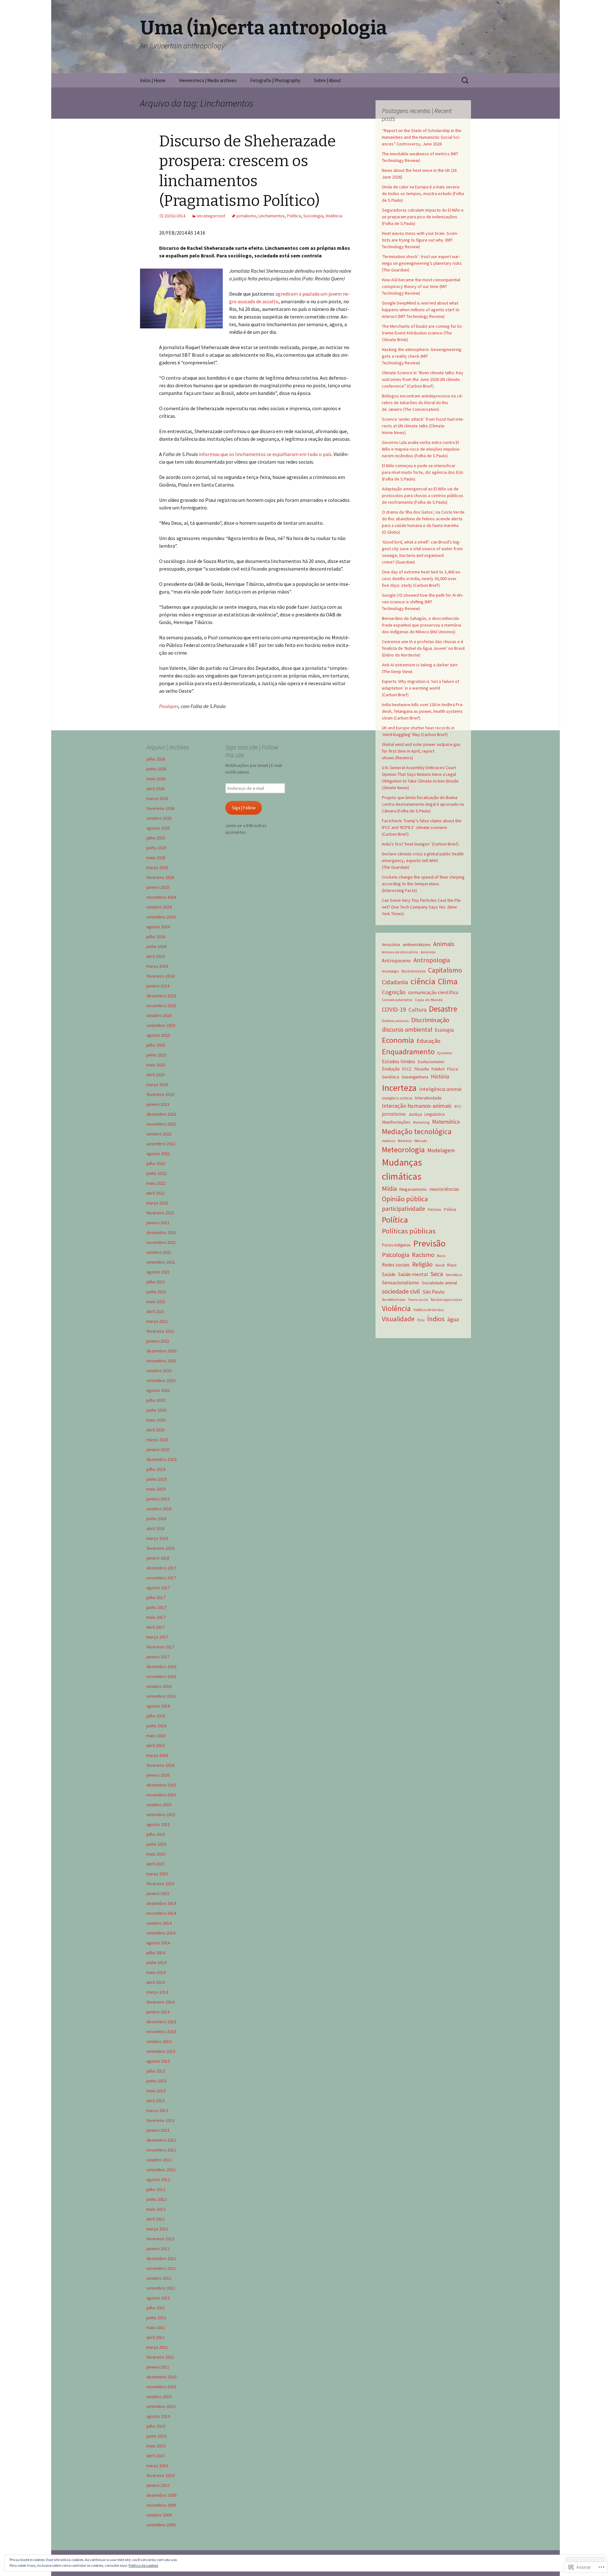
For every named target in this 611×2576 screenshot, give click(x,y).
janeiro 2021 (158, 1341)
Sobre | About (328, 80)
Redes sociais (396, 1265)
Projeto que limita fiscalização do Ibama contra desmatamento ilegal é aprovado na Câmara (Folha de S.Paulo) (423, 804)
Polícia (450, 1209)
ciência (423, 981)
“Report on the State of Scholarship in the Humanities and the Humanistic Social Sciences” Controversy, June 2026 (422, 137)
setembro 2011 (161, 2288)
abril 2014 (155, 1982)
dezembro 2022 (161, 1114)
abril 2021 (155, 1311)
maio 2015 (156, 1854)
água (453, 1319)
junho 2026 (156, 769)
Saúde (389, 1274)
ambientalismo (417, 944)
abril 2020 (155, 1430)
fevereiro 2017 (160, 1647)
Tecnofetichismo (393, 1300)
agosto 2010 (158, 2416)
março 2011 (157, 2347)
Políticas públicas (409, 1231)
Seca (437, 1274)
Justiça (415, 1114)
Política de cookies (143, 2565)
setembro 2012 (161, 2170)
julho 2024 (156, 937)
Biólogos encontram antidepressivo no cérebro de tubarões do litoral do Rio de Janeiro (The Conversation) (422, 403)
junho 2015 (156, 1844)
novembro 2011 (161, 2268)
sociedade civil (401, 1291)
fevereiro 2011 (160, 2357)
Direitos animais (395, 1021)
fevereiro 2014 (160, 2002)
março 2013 (157, 2110)
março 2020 (157, 1440)
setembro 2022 (161, 1144)
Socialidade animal (439, 1283)
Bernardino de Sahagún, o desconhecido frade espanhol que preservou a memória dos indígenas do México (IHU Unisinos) (421, 625)
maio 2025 (156, 858)
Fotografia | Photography (275, 80)
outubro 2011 (159, 2278)
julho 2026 (156, 759)
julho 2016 (156, 1716)
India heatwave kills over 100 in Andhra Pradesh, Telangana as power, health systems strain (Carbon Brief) (423, 711)
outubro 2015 (159, 1805)
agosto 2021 (158, 1272)
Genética (390, 1077)
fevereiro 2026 (160, 808)
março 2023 (157, 1084)
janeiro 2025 (158, 887)
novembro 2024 (161, 897)
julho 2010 (156, 2426)
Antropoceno (396, 960)
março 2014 (157, 1992)
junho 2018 (156, 1519)
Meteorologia (403, 1150)
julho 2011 (156, 2308)
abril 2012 (155, 2219)
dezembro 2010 (161, 2377)
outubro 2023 (159, 1015)
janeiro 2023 (158, 1104)
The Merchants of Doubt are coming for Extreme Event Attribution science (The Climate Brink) (422, 333)
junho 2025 (156, 848)
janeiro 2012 (158, 2249)
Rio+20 (440, 1265)
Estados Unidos (399, 1061)
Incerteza (399, 1088)
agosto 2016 (158, 1706)
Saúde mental (413, 1274)
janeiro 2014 (158, 2012)
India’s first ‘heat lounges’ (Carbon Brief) (420, 844)
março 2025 (157, 867)
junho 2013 (156, 2081)
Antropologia (432, 960)
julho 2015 (156, 1834)
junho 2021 (156, 1292)
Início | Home (153, 80)
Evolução (391, 1069)
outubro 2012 (159, 2160)
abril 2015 (155, 1864)
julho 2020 (156, 1400)
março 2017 (157, 1637)
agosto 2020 (158, 1390)
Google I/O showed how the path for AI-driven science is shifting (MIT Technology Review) (423, 602)
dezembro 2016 (161, 1667)
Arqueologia (390, 971)
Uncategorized (211, 216)
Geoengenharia (415, 1077)
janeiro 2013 (158, 2130)
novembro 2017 (161, 1578)
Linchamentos (272, 216)
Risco (452, 1265)
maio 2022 (156, 1183)
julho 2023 (156, 1045)
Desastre (443, 1009)
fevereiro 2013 (160, 2120)
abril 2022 (155, 1193)
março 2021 (157, 1321)
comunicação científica (433, 992)
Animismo (428, 952)
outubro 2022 (159, 1134)
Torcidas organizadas (446, 1300)
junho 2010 (156, 2436)
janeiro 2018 (158, 1558)
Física (453, 1069)
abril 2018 (155, 1528)
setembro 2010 (161, 2406)
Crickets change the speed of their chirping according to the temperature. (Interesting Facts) (423, 884)
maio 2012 (156, 2209)
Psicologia (396, 1255)
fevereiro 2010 (160, 2475)
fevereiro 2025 (160, 877)
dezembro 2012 (161, 2140)
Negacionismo (413, 1189)
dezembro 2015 (161, 1785)
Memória (405, 1141)
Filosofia (422, 1069)
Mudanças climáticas (402, 1169)
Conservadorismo (397, 1000)
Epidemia (445, 1053)
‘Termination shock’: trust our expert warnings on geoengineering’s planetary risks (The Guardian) (422, 263)
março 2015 (157, 1874)
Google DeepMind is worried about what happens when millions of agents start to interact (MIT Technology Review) (421, 310)
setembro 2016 (161, 1696)
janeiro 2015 (158, 1893)
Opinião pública (405, 1199)
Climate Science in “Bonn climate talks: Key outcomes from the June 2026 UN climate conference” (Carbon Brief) (423, 379)
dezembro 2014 (161, 1903)
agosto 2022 (158, 1154)
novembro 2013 (161, 2032)
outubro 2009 (159, 2515)
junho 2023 (156, 1055)
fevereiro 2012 (160, 2239)
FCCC (407, 1069)
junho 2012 (156, 2199)
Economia (398, 1040)
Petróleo (435, 1210)
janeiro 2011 (158, 2367)
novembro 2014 (161, 1913)
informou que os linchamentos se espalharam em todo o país (265, 454)
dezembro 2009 (161, 2495)
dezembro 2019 (161, 1459)
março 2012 (157, 2229)
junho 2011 (156, 2318)
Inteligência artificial (397, 1098)
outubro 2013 (159, 2041)
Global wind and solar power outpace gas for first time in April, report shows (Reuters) (421, 751)
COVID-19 (394, 1009)
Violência (334, 216)
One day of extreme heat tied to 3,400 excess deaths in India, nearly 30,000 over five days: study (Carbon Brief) (421, 579)
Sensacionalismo (400, 1282)
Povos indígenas (396, 1245)
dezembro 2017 (161, 1568)
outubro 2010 (159, 2397)
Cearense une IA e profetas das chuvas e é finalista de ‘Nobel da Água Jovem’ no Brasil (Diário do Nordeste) (423, 648)
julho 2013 (156, 2071)
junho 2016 (156, 1726)
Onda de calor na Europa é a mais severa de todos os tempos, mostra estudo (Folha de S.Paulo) (423, 193)
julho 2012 (156, 2189)
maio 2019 (156, 1489)
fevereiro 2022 (160, 1213)
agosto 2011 (158, 2298)
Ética (421, 1320)
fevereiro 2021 (160, 1331)
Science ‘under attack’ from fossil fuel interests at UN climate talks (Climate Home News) (423, 426)
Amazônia (391, 945)
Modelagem (441, 1150)
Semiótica (454, 1275)
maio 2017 (156, 1617)
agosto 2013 (158, 2061)
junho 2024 (156, 946)
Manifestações (396, 1122)
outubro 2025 (159, 818)
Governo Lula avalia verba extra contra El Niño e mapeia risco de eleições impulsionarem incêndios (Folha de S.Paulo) (421, 449)
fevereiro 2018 (160, 1548)
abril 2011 (155, 2337)
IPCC (458, 1106)
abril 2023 (155, 1075)
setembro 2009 (161, 2525)
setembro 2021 (161, 1262)
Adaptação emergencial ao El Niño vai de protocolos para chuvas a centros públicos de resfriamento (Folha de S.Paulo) (423, 495)
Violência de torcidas (428, 1310)
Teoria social (418, 1300)
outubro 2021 (159, 1252)
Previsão (429, 1243)
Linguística (435, 1114)
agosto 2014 (158, 1943)
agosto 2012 (158, 2179)
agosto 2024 (158, 927)
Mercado (421, 1141)
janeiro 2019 (158, 1499)
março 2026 (157, 798)
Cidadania (395, 982)
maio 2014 (156, 1972)
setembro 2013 (161, 2051)
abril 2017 (155, 1627)
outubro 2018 (159, 1509)
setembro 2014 (161, 1933)
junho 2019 (156, 1479)
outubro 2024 (159, 907)
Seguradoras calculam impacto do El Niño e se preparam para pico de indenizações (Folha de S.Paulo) (423, 217)
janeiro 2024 (158, 986)
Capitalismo (445, 970)
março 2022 (157, 1203)
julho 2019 (156, 1469)
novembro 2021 (161, 1242)
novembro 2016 (161, 1676)
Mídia (389, 1189)
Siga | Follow (244, 808)
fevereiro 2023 (160, 1094)
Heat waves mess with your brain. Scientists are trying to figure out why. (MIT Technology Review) (420, 240)
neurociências (444, 1189)
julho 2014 (156, 1953)
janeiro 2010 (158, 2485)
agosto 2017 (158, 1588)
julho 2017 (156, 1597)
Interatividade (428, 1098)
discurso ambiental (407, 1029)
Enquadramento (408, 1052)
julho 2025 (156, 838)
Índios (436, 1319)
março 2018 (157, 1538)
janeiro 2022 (158, 1223)
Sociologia (313, 216)
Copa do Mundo (429, 1000)
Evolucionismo (431, 1062)
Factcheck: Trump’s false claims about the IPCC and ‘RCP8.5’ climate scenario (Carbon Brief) (422, 827)
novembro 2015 (161, 1795)
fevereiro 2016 (160, 1765)
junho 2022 (156, 1173)
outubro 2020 (159, 1371)
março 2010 (157, 2466)
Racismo (423, 1255)
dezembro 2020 (161, 1351)
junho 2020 (156, 1410)
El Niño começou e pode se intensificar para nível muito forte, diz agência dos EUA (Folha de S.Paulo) (423, 472)
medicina (389, 1141)
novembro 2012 (161, 2150)
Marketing (421, 1122)
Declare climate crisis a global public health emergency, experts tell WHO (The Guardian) (423, 860)
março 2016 (157, 1755)
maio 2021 (156, 1302)
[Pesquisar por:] (466, 81)
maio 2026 (156, 779)
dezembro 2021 (161, 1232)
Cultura (418, 1010)
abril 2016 (155, 1745)
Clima (448, 981)
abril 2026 (155, 789)
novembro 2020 (161, 1361)
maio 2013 (156, 2091)
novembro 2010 (161, 2387)
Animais (444, 944)
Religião (422, 1264)
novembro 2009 (161, 2505)
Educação (428, 1041)
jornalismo (246, 216)
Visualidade (398, 1319)
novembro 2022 (161, 1124)
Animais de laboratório (400, 952)
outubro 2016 (159, 1686)
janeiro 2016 (158, 1775)
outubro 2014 (159, 1923)
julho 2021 (156, 1282)
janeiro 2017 (158, 1657)
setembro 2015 (161, 1814)
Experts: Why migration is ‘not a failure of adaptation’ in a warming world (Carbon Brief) (421, 688)
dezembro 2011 (161, 2258)
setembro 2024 (161, 917)
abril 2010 (155, 2456)
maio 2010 (156, 2446)
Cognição (394, 992)
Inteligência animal (440, 1089)
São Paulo (434, 1292)
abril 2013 (155, 2101)
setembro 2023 (161, 1025)
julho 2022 (156, 1163)
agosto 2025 (158, 828)
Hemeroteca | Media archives (208, 80)
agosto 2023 (158, 1035)
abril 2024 (155, 956)
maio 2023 (156, 1065)
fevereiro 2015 (160, 1884)
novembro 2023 (161, 1006)
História (440, 1077)
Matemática (446, 1122)
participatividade (404, 1209)
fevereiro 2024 (160, 976)
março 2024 (157, 966)
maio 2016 (156, 1736)
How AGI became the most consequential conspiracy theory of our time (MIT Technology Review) (421, 286)
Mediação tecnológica (417, 1131)
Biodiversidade (414, 971)
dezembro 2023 (161, 996)
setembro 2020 (161, 1380)
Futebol (438, 1069)
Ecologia (444, 1030)
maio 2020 (156, 1420)
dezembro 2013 (161, 2022)
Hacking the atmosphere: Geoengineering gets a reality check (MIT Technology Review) (422, 356)
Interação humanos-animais (417, 1106)
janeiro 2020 (158, 1449)
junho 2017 (156, 1607)
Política (294, 216)
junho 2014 (156, 1962)
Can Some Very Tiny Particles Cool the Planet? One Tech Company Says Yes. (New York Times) (422, 907)
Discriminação (430, 1020)
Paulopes (169, 706)
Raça (441, 1256)
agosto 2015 (158, 1824)
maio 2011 (156, 2327)
